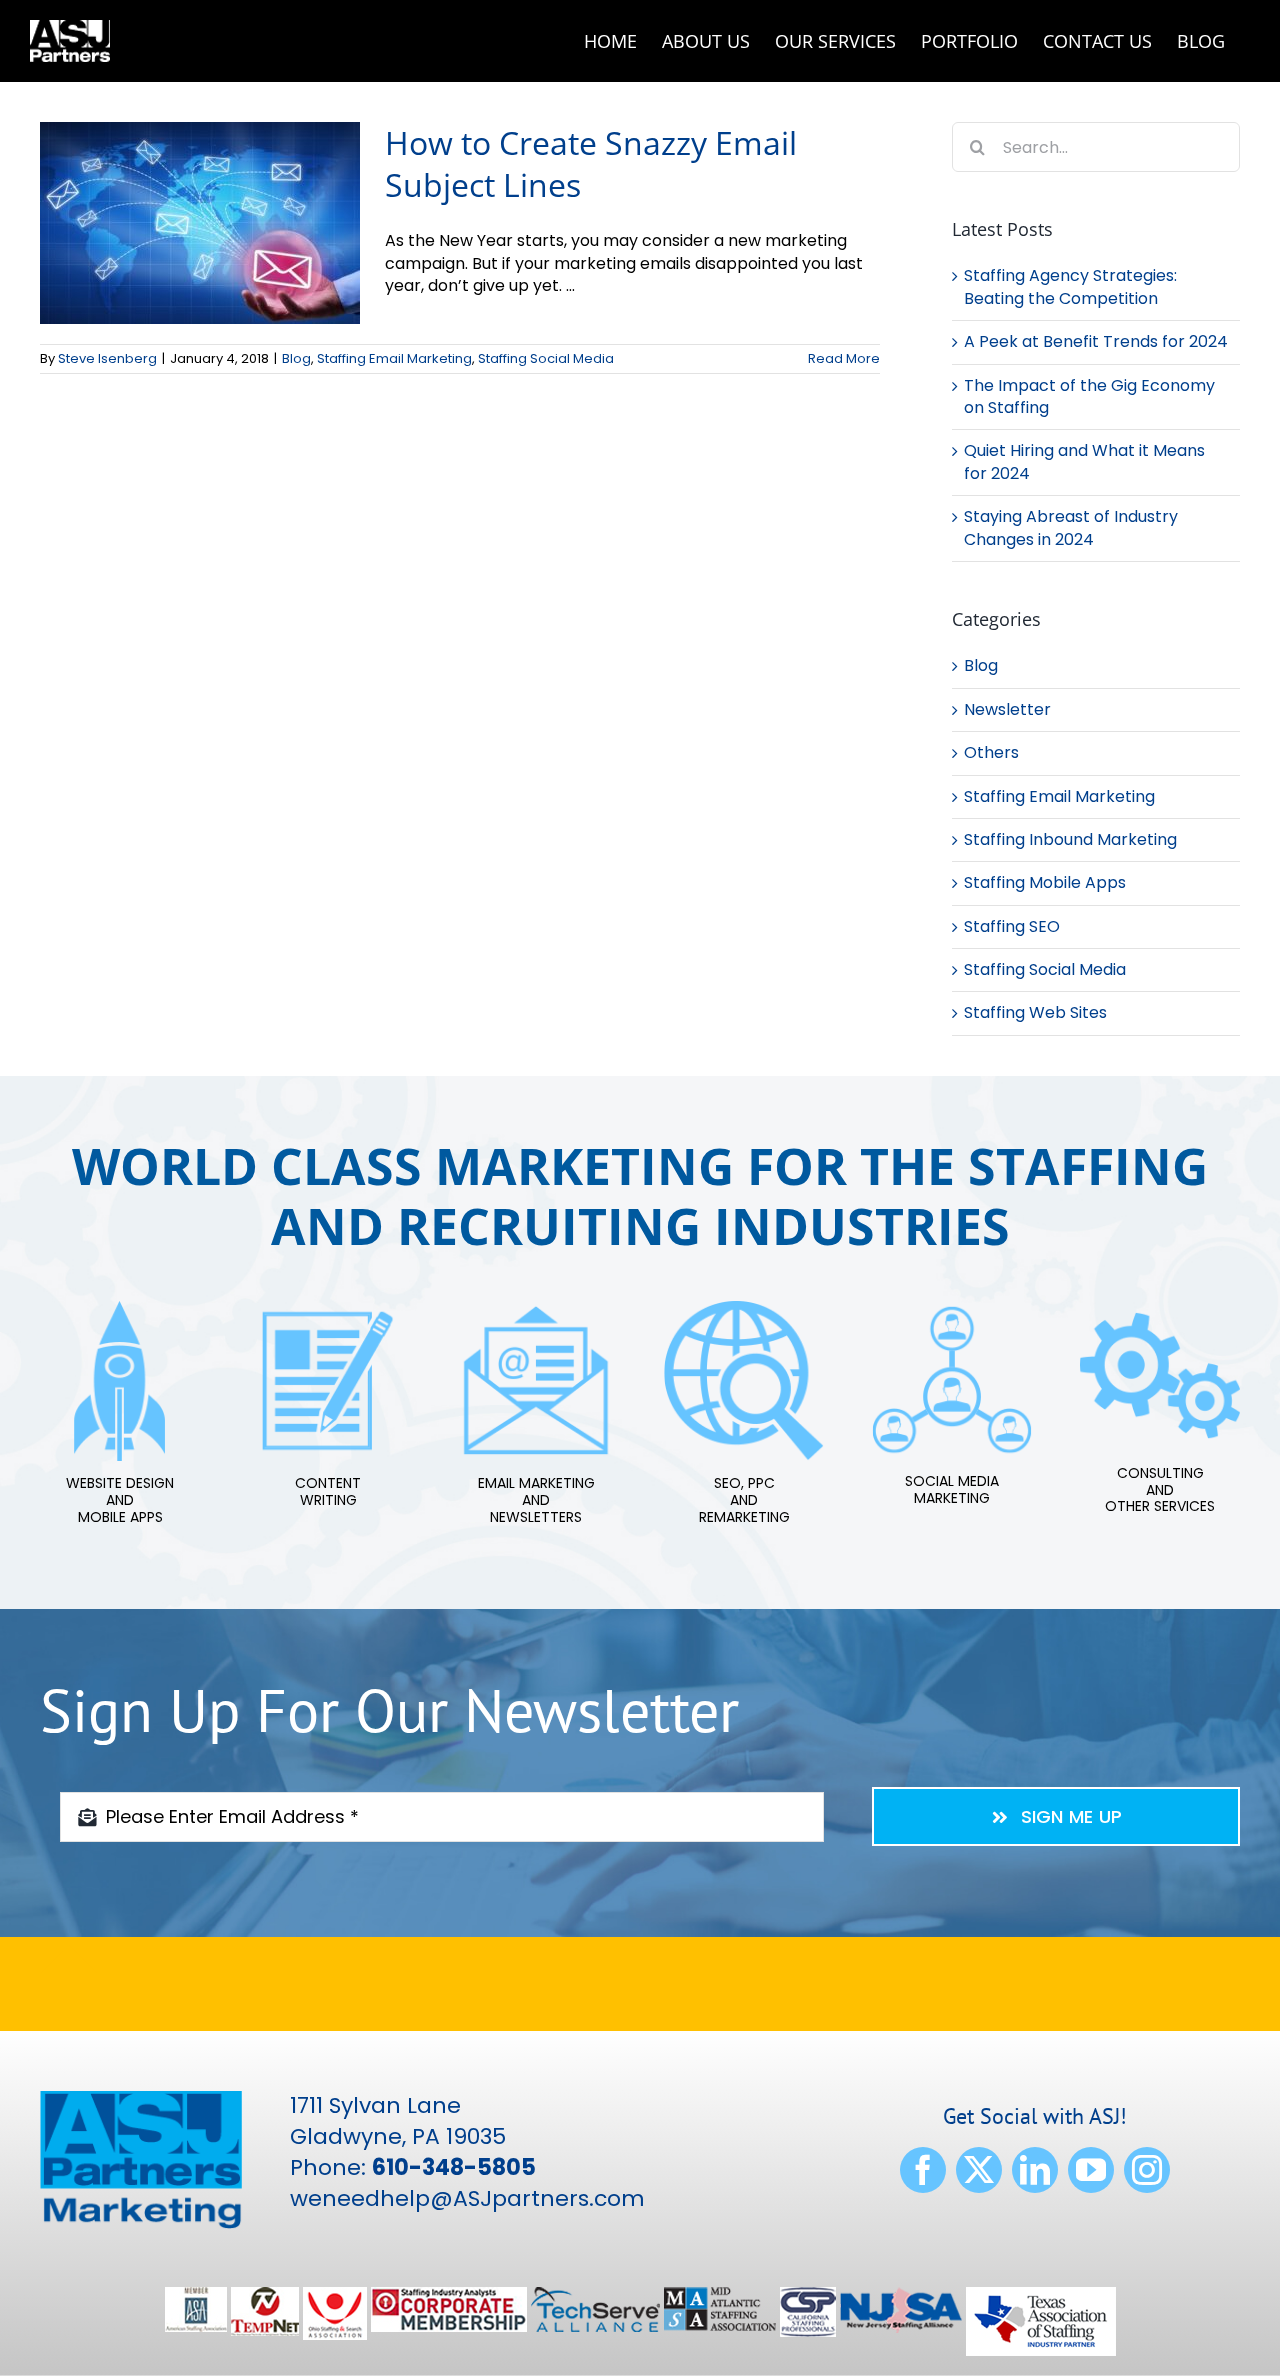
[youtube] (1091, 2170)
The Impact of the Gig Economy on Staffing (1089, 396)
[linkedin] (1035, 2170)
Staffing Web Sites (1035, 1013)
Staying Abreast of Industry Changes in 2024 (1071, 527)
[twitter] (979, 2170)
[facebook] (923, 2170)
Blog (296, 358)
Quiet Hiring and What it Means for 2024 (1084, 461)
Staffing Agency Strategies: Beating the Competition (1070, 286)
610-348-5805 (454, 2167)
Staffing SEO (1012, 927)
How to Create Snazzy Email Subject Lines (591, 163)
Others (991, 753)
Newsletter (1007, 710)
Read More (844, 358)
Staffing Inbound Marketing (1070, 840)
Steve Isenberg (107, 358)
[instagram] (1147, 2170)
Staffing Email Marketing (394, 358)
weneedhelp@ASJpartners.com (467, 2198)
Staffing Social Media (546, 358)
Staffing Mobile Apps (1045, 883)
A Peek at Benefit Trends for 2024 (1096, 341)
